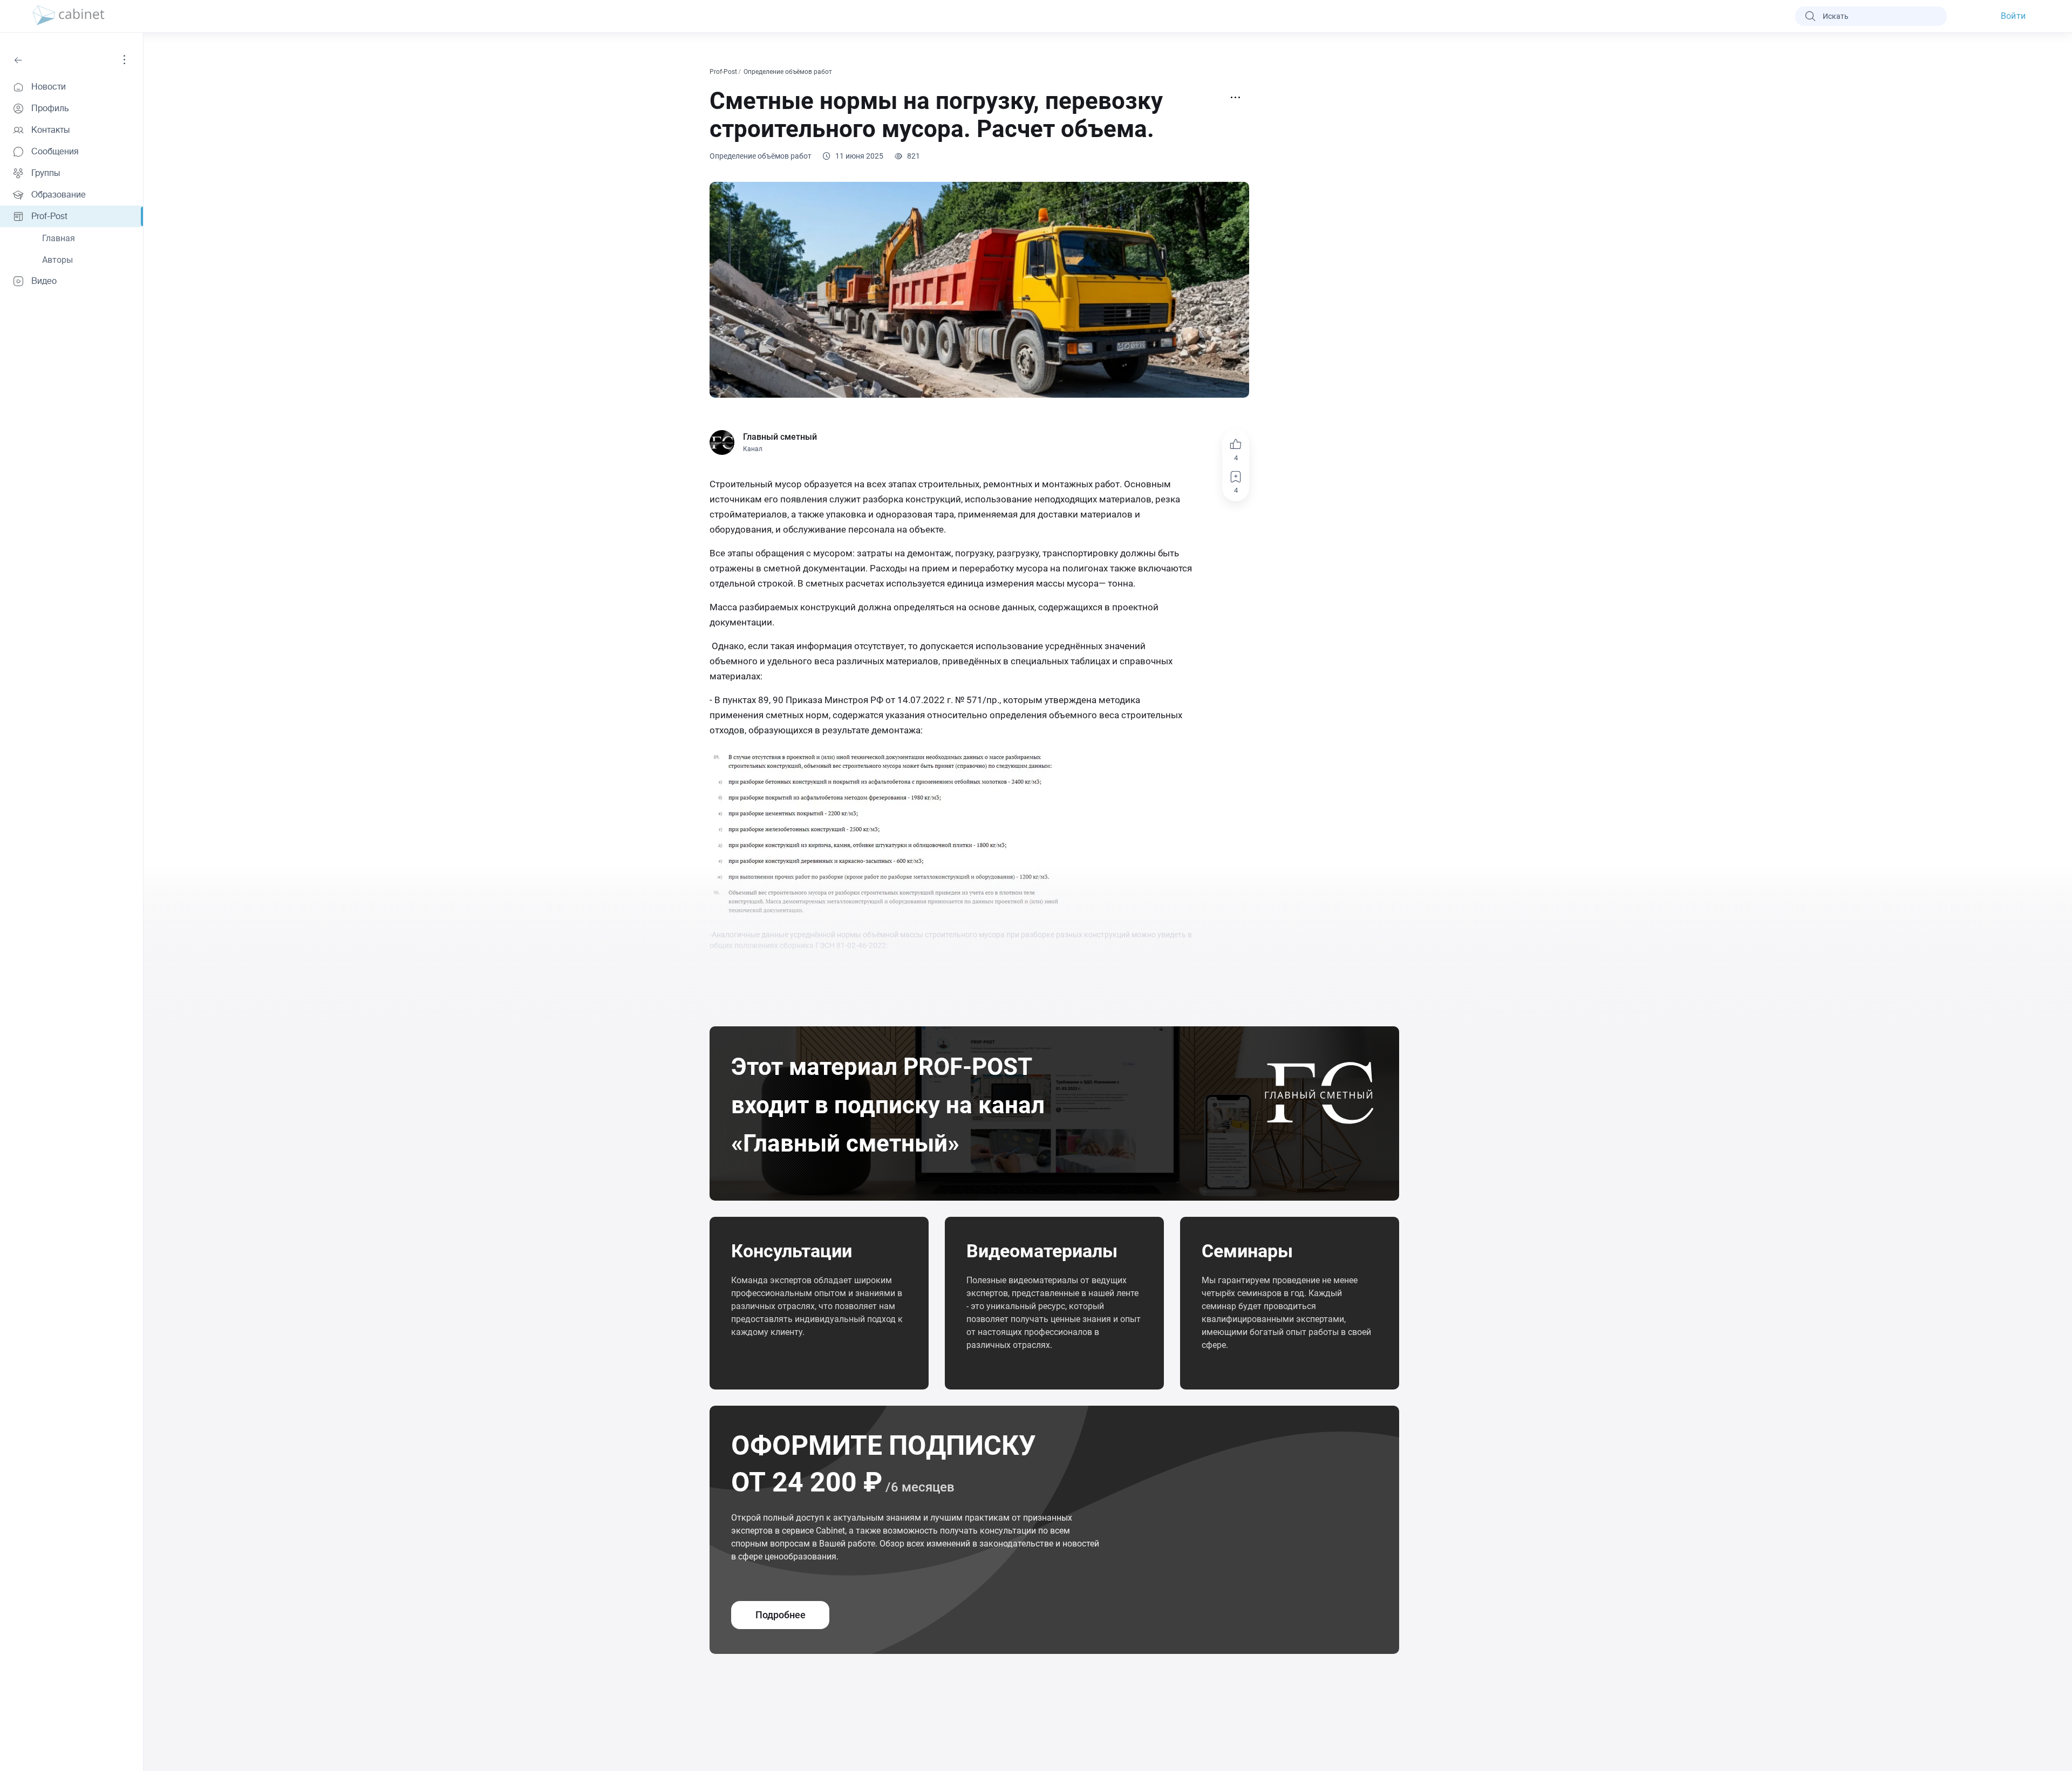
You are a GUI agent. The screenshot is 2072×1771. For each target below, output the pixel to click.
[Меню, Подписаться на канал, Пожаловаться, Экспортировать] (1236, 98)
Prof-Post (724, 72)
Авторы (57, 260)
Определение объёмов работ (789, 72)
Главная (59, 238)
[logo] (69, 16)
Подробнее (781, 1615)
